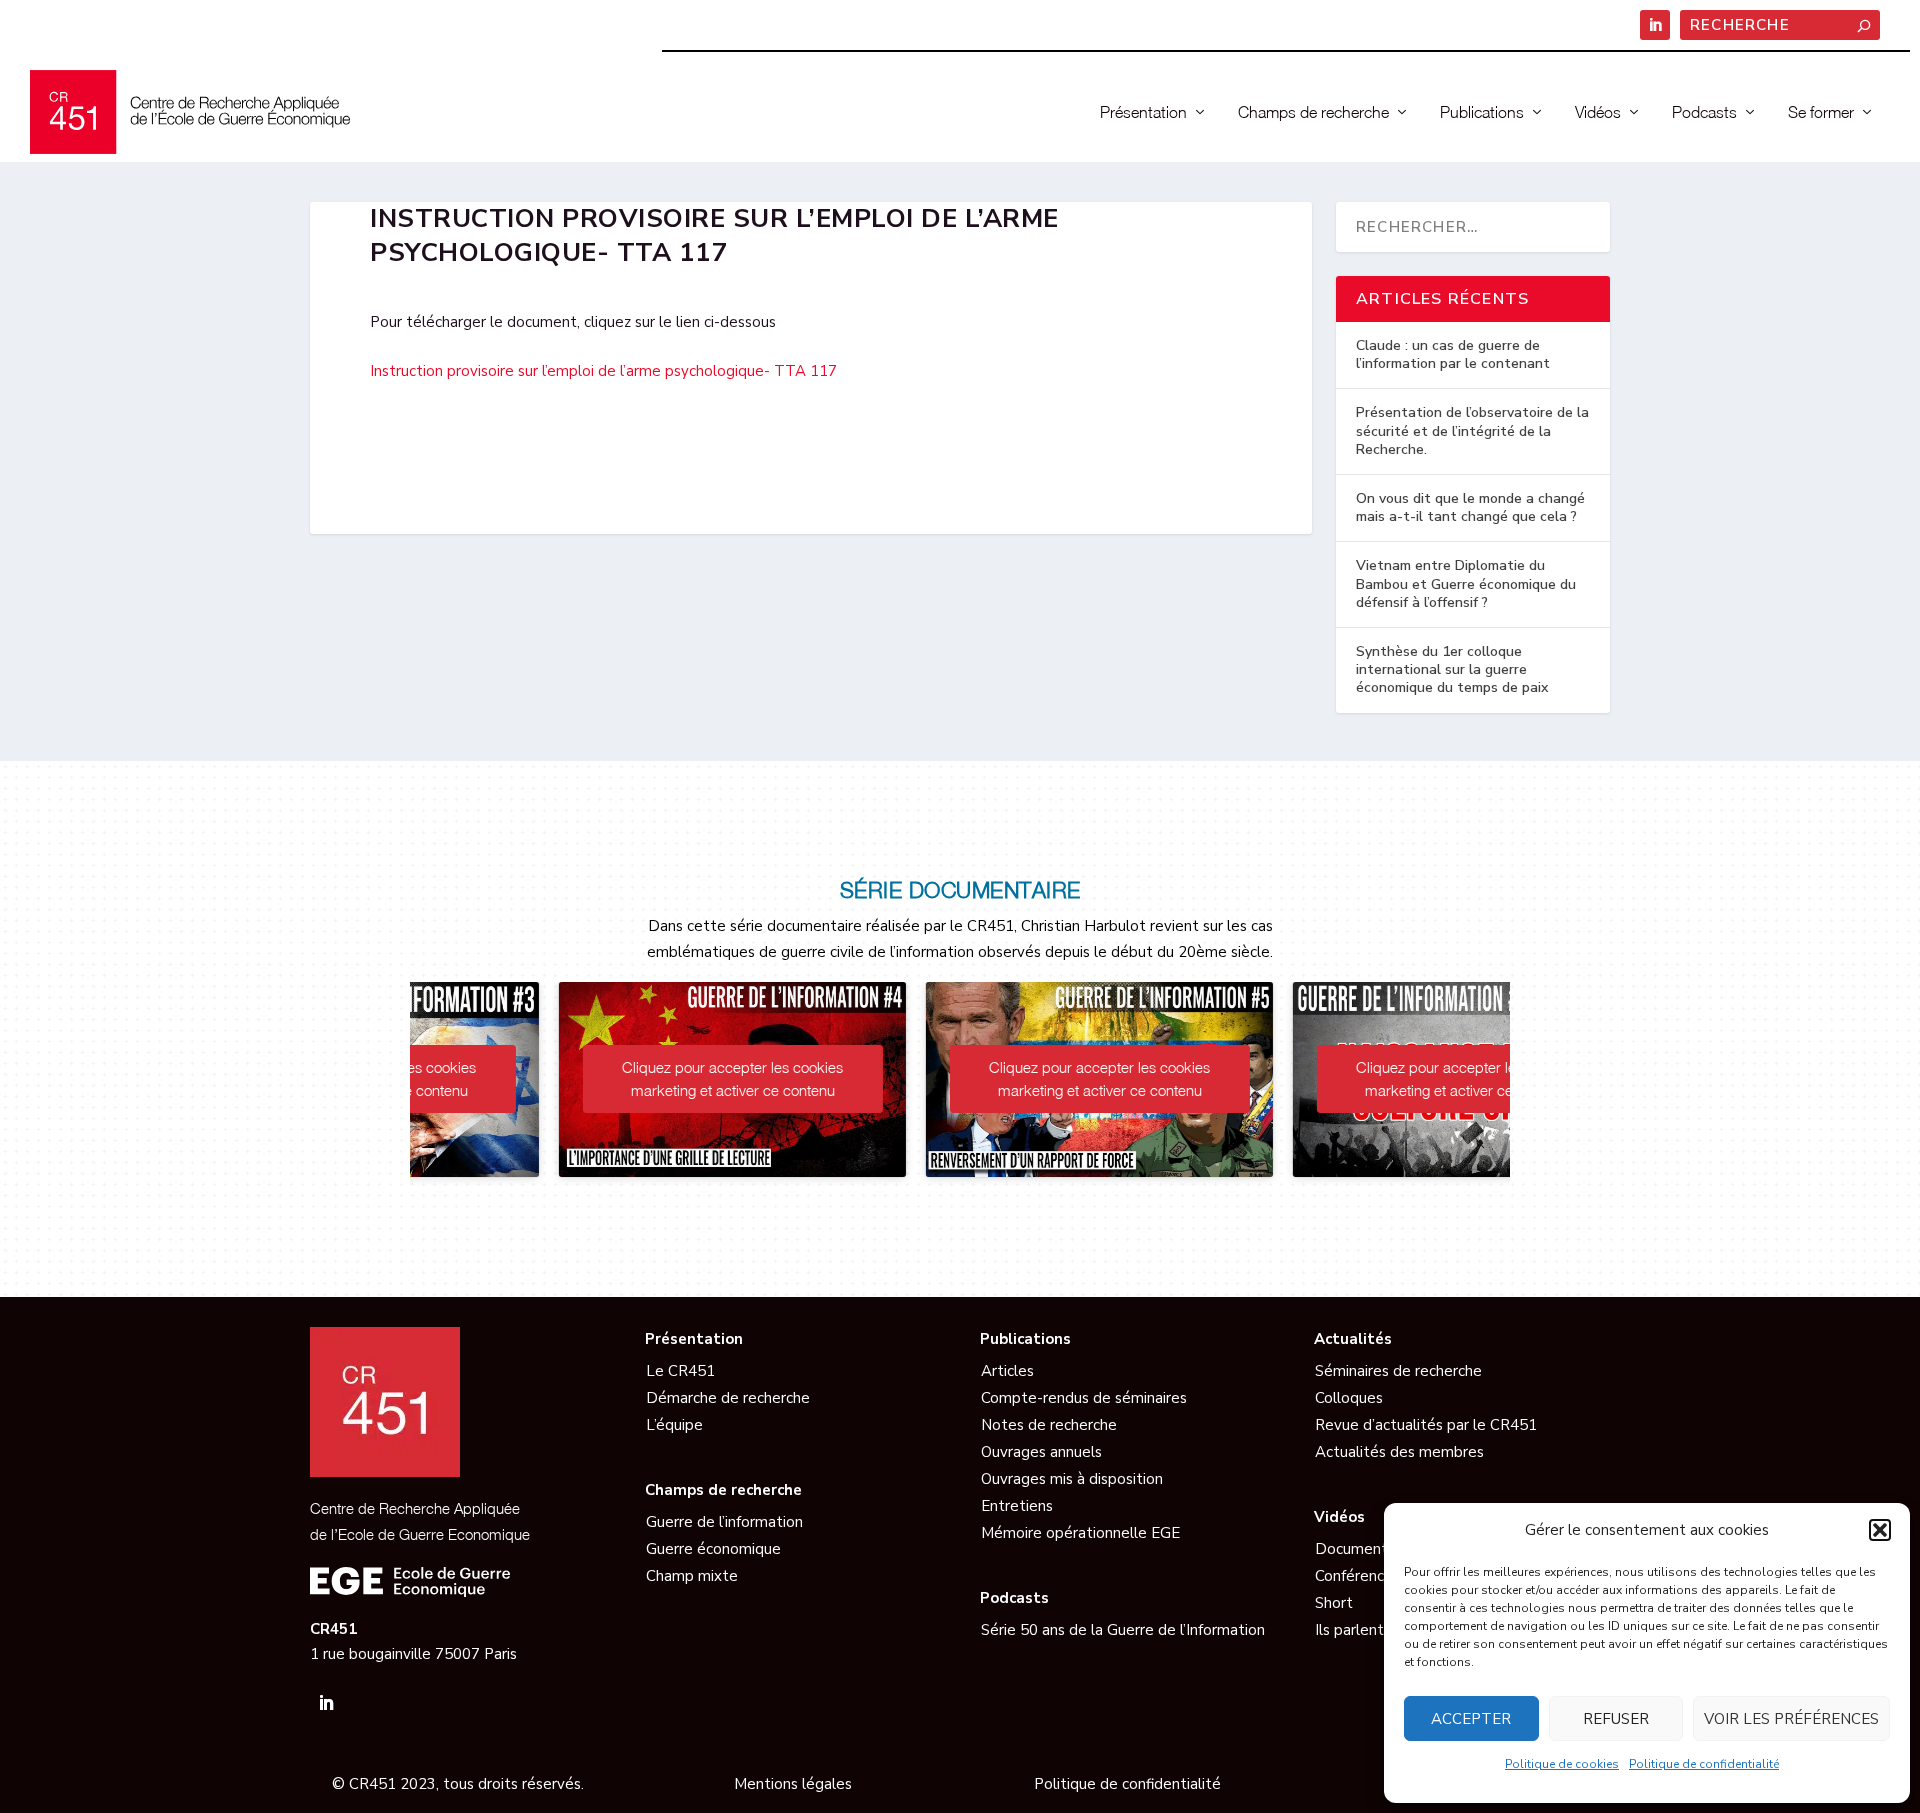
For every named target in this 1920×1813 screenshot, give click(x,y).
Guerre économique (713, 1549)
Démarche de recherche (728, 1398)
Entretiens (1017, 1506)
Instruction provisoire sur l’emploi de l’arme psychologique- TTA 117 (603, 371)
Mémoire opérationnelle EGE (1080, 1533)
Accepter (1471, 1719)
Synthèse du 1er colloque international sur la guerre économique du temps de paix (1452, 669)
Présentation (1143, 112)
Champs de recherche (1313, 112)
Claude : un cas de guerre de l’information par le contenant (1453, 354)
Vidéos (1598, 112)
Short (1334, 1603)
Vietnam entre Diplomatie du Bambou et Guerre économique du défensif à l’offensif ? (1466, 583)
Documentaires (1367, 1549)
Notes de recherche (1049, 1425)
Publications (1482, 112)
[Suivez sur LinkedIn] (326, 1703)
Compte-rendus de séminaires (1084, 1398)
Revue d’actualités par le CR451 (1426, 1425)
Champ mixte (692, 1576)
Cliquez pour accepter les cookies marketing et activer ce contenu (593, 1078)
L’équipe (674, 1425)
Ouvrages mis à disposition (1072, 1479)
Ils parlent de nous (1378, 1630)
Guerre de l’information (724, 1522)
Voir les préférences (1791, 1719)
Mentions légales (793, 1784)
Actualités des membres (1399, 1452)
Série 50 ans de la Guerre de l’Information (1123, 1630)
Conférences (1357, 1576)
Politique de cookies (1562, 1764)
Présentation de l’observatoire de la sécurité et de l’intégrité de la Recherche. (1472, 430)
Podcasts (1704, 112)
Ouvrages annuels (1041, 1452)
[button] (1880, 1530)
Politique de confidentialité (1704, 1764)
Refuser (1616, 1719)
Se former (1821, 112)
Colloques (1349, 1398)
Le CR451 (680, 1371)
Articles (1007, 1371)
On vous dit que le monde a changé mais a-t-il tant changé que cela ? (1470, 507)
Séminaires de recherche (1398, 1371)
